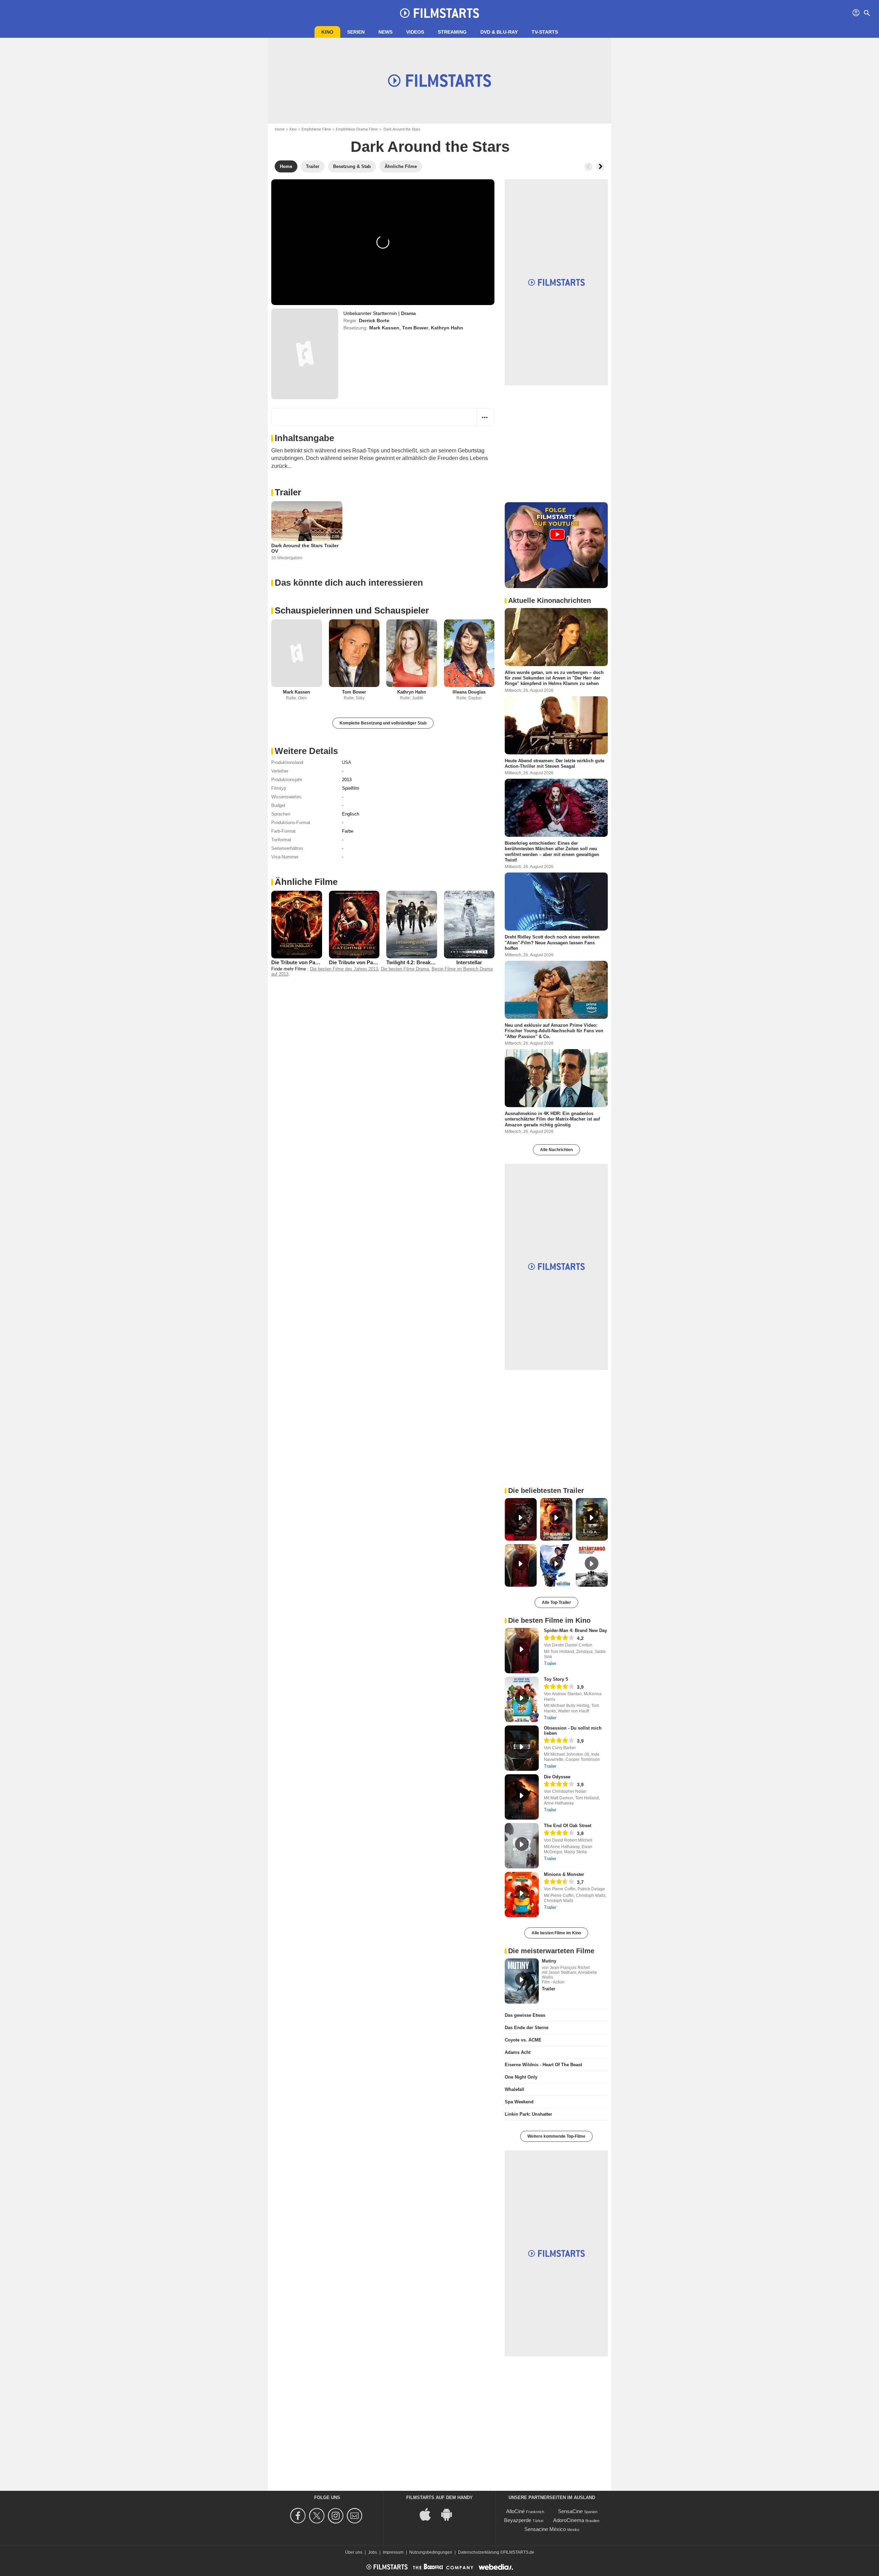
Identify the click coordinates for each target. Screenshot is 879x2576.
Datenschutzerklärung (479, 2552)
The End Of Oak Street (568, 1826)
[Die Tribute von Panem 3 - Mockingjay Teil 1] (297, 924)
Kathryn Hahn (447, 328)
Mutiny (549, 1961)
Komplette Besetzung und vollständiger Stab (383, 723)
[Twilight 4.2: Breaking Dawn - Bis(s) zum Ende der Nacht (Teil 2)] (412, 924)
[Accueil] (439, 13)
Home (280, 129)
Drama (408, 313)
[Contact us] (356, 2516)
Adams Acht (518, 2052)
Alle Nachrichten (556, 1150)
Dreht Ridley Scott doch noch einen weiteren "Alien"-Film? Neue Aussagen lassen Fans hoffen (552, 943)
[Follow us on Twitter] (318, 2516)
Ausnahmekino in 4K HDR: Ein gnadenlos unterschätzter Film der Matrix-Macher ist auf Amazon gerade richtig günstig (552, 1119)
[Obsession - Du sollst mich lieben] (522, 1748)
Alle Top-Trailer (556, 1602)
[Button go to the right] (600, 167)
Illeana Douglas (469, 692)
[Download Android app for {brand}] (450, 2514)
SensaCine (570, 2511)
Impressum (393, 2552)
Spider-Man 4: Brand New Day (575, 1630)
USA (347, 762)
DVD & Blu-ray (499, 32)
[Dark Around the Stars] (305, 354)
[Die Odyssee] (522, 1797)
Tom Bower (415, 328)
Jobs (373, 2552)
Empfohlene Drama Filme (357, 129)
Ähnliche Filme (306, 882)
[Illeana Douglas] (469, 653)
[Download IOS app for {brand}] (429, 2514)
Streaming (452, 32)
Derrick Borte (374, 320)
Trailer (288, 492)
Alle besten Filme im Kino (556, 1933)
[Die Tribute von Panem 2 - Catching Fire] (354, 924)
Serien (356, 32)
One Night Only (521, 2077)
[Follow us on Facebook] (299, 2516)
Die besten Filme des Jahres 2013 (344, 969)
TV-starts (545, 32)
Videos (415, 32)
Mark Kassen (384, 328)
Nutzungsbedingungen (431, 2552)
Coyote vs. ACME (523, 2040)
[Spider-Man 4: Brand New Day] (522, 1651)
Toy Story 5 (556, 1679)
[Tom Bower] (354, 653)
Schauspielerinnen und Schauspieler (352, 610)
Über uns (354, 2552)
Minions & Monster (564, 1874)
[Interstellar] (469, 924)
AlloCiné (515, 2511)
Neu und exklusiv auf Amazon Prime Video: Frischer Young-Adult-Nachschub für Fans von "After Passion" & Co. (554, 1031)
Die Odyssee (557, 1777)
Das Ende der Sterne (527, 2028)
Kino (327, 32)
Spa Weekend (519, 2102)
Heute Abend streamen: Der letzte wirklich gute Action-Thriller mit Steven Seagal (555, 763)
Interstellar (469, 962)
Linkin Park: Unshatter (528, 2114)
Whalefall (515, 2089)
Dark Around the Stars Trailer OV (305, 548)
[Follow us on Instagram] (337, 2516)
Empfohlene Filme (316, 129)
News (385, 32)
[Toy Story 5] (522, 1699)
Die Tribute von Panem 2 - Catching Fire (376, 962)
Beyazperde (518, 2520)
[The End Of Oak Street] (522, 1846)
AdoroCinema (569, 2520)
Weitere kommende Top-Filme (556, 2136)
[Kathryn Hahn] (412, 653)
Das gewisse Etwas (525, 2015)
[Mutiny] (522, 1981)
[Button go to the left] (589, 167)
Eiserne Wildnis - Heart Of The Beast (543, 2065)
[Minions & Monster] (522, 1894)
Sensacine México (545, 2529)
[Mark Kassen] (297, 653)
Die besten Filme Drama (405, 969)
